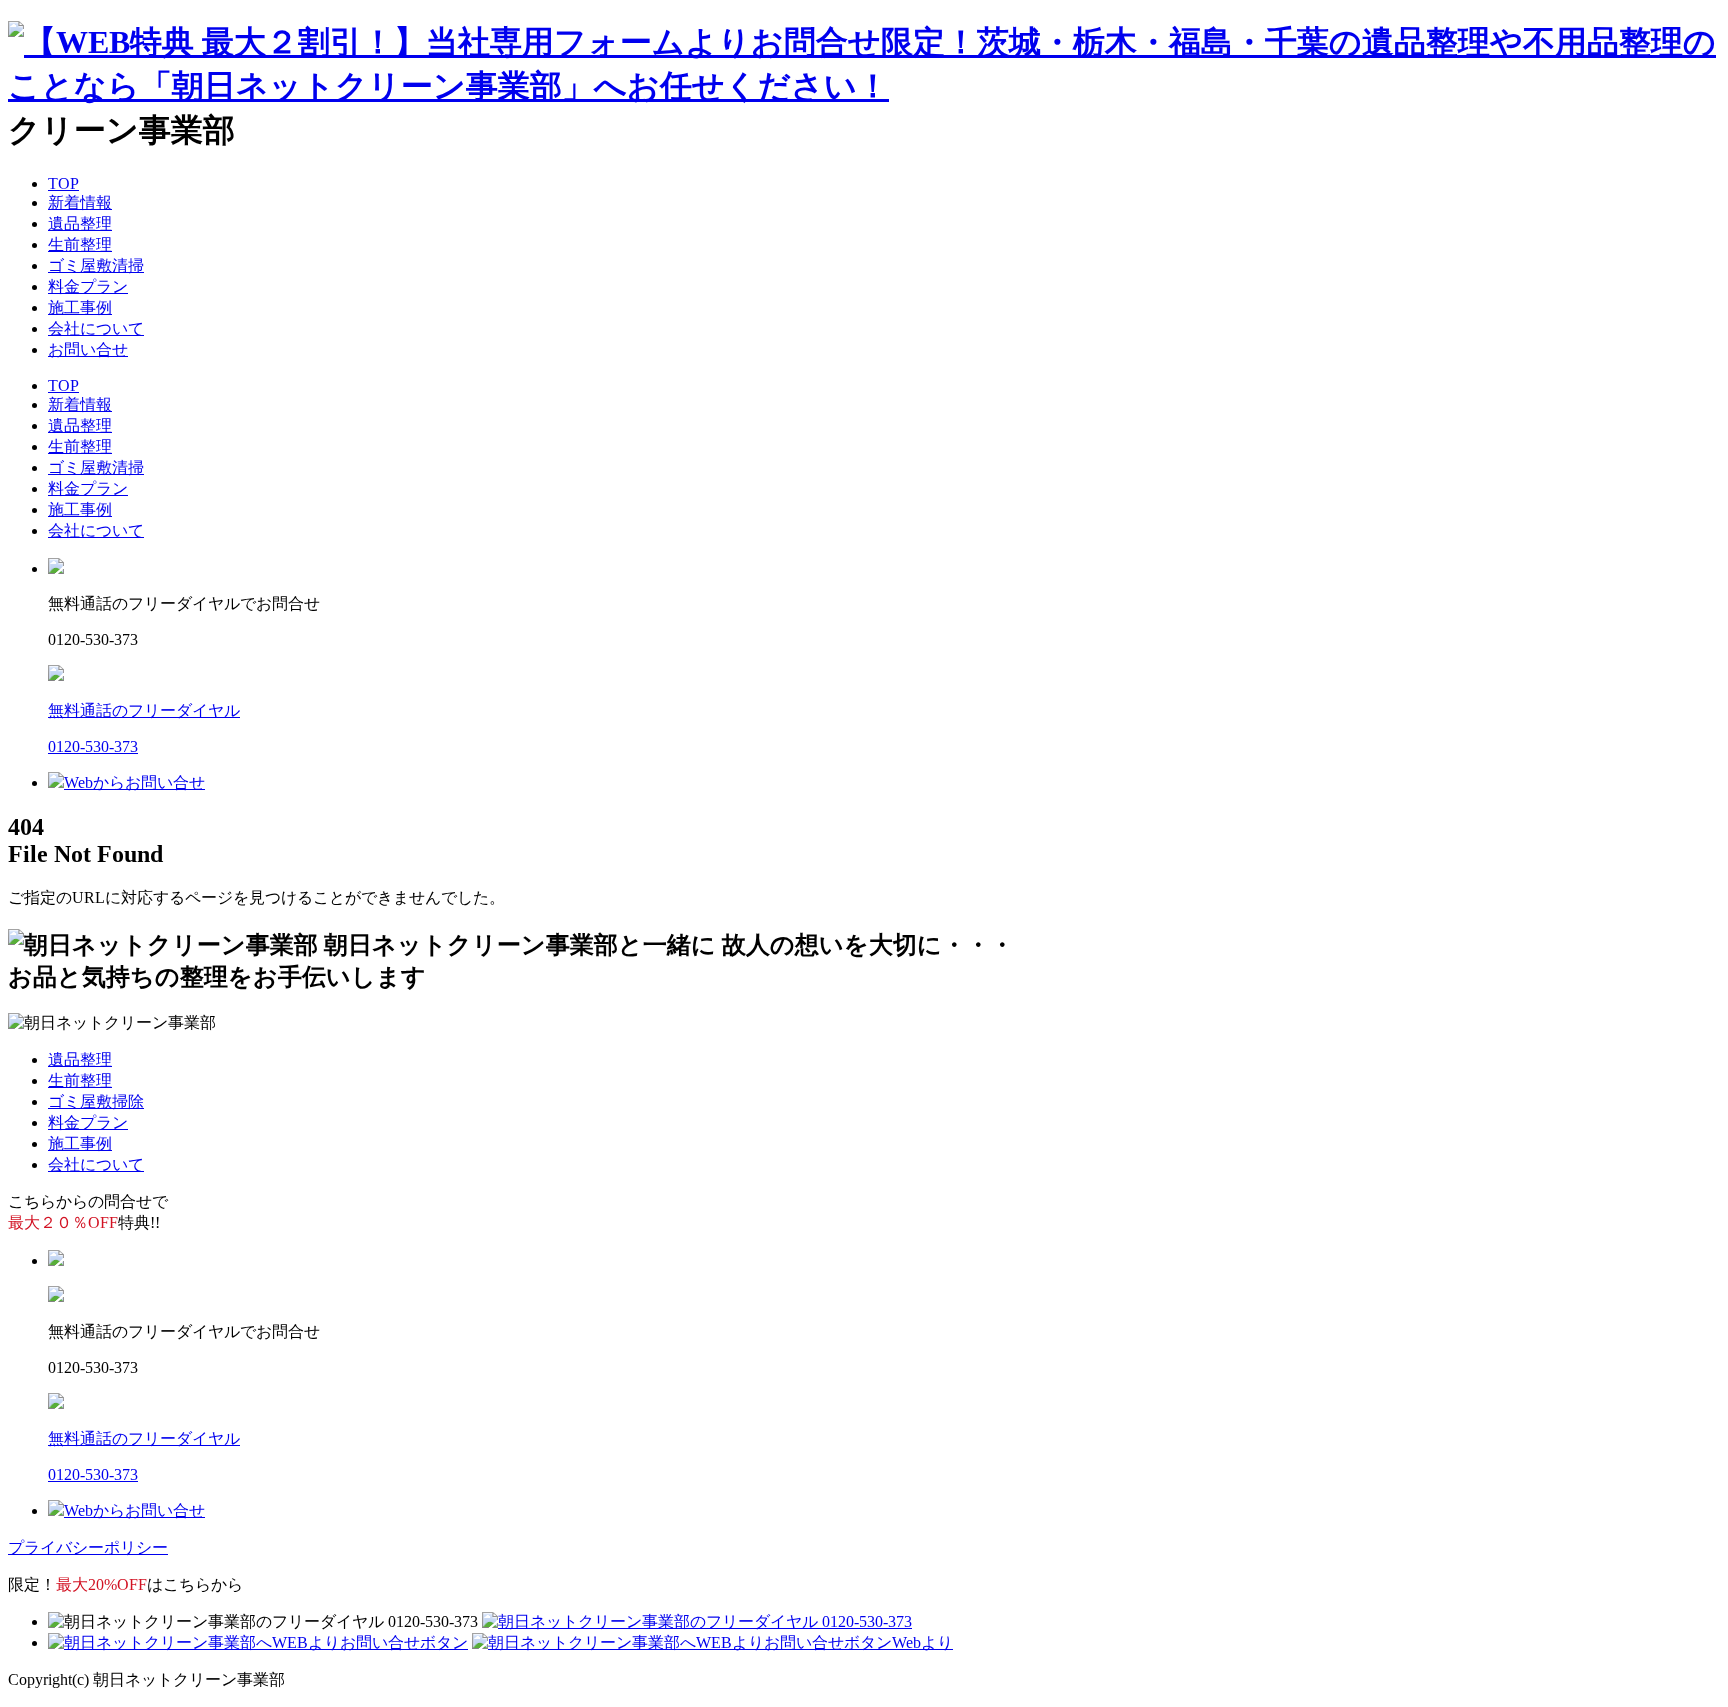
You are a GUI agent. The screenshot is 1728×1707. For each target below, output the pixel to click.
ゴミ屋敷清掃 (96, 265)
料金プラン (88, 286)
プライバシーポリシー (88, 1547)
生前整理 (80, 244)
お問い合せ (88, 349)
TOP (63, 183)
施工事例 (80, 307)
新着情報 (80, 202)
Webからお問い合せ (134, 782)
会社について (96, 328)
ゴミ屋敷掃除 (96, 1101)
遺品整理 (80, 223)
